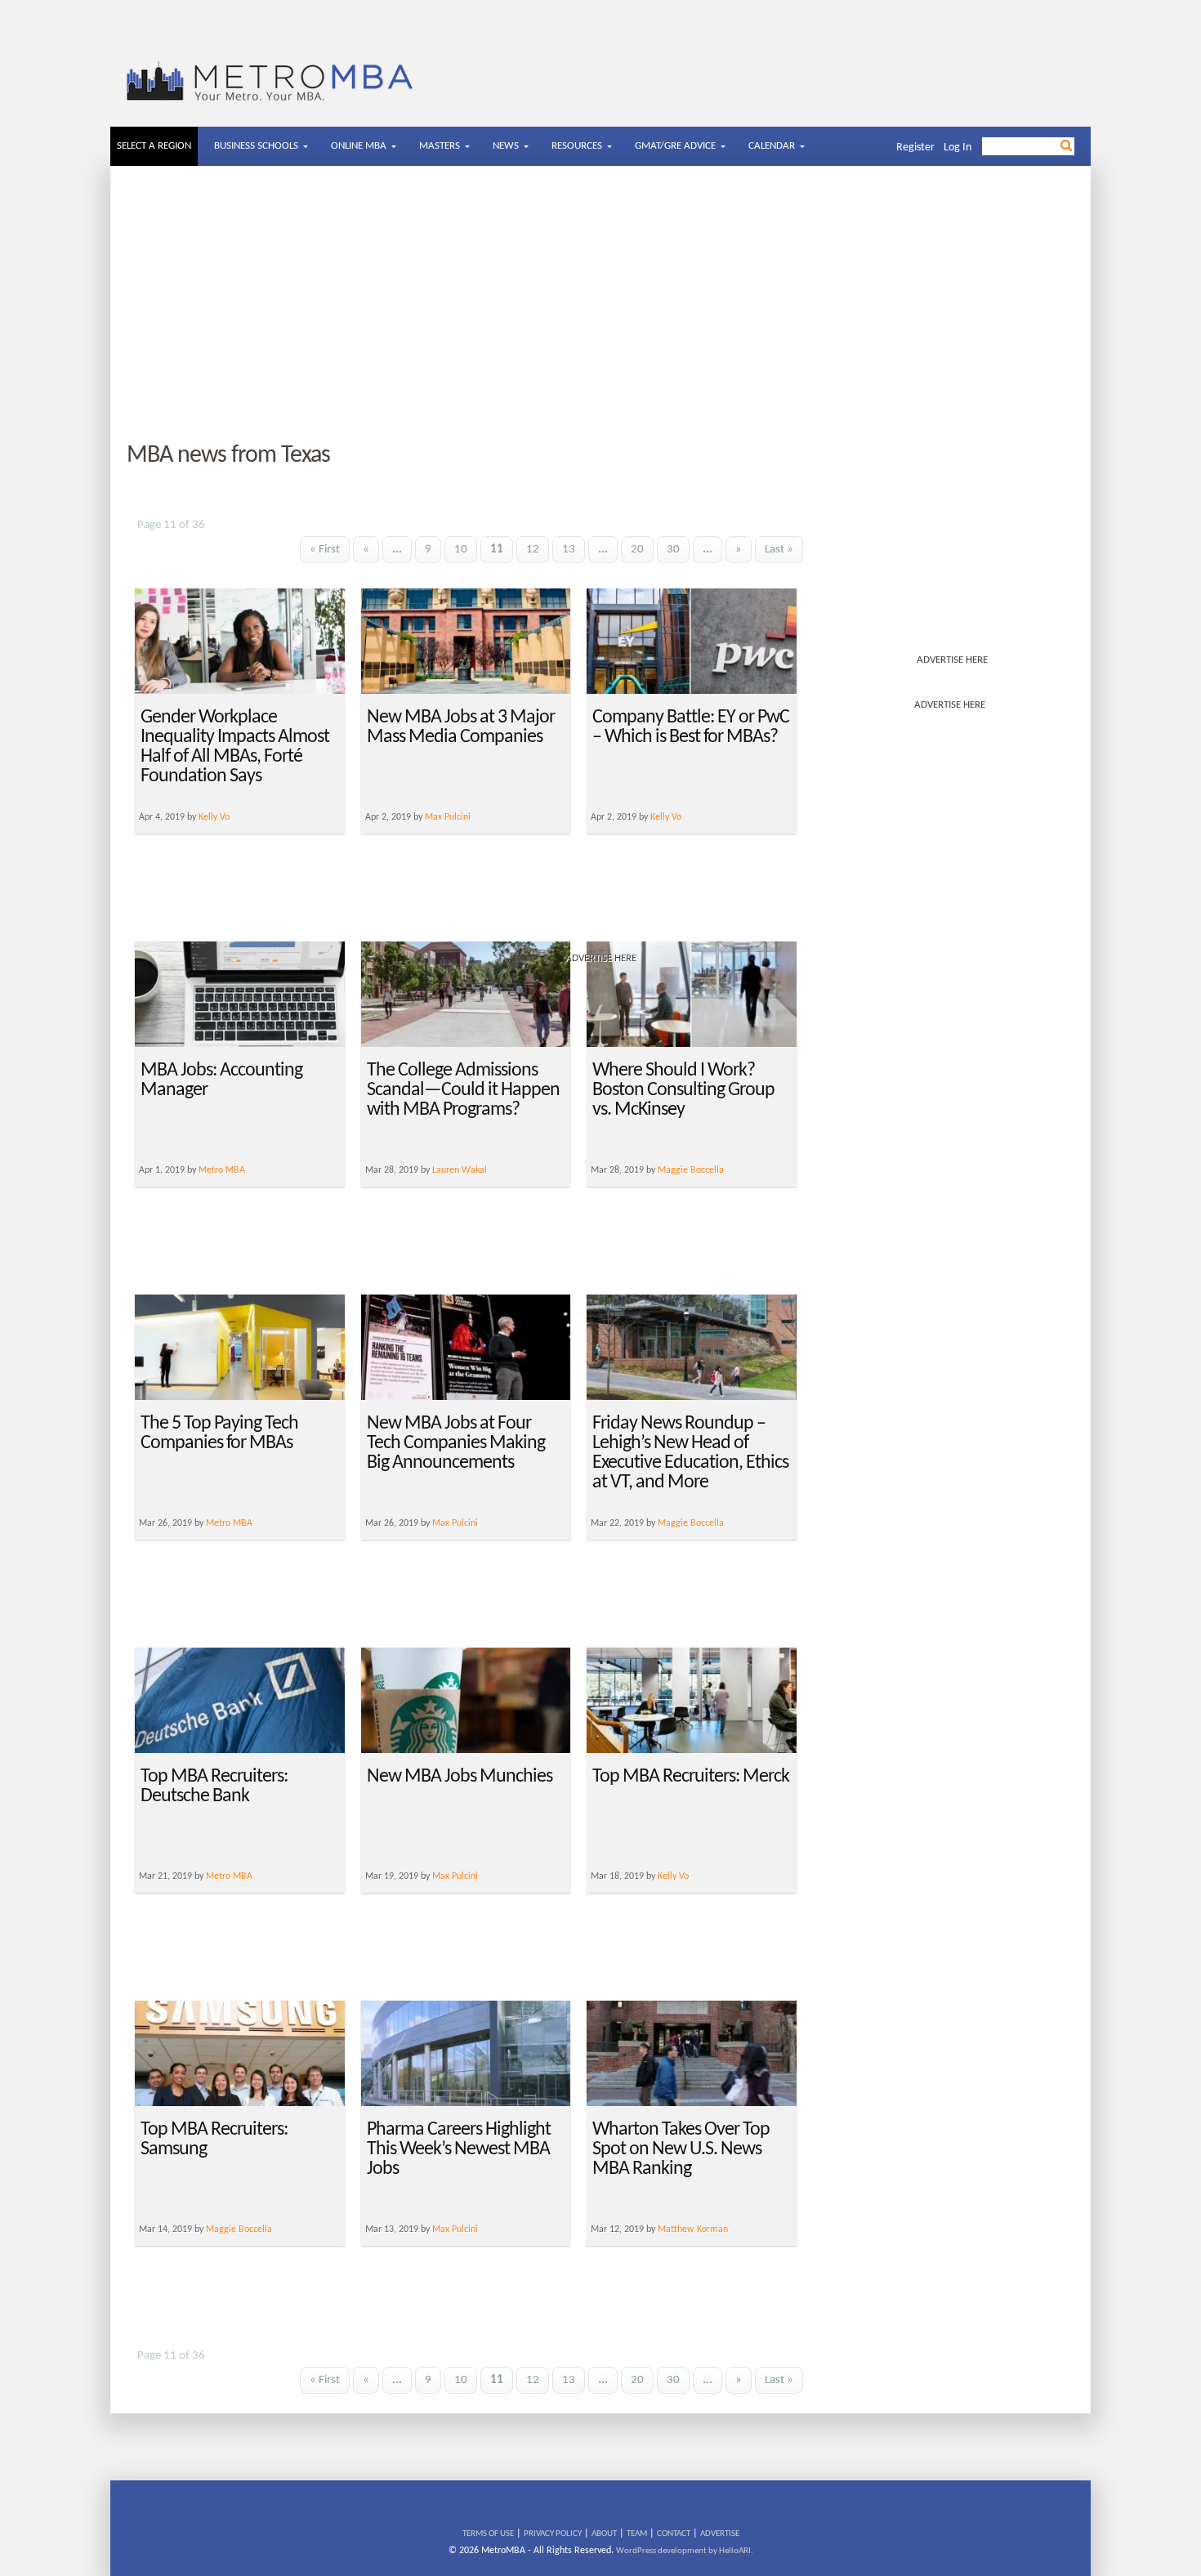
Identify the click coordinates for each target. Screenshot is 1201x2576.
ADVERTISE (720, 2534)
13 (569, 550)
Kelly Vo (673, 1876)
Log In (958, 148)
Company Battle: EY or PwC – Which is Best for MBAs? (691, 727)
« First (325, 550)
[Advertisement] (600, 305)
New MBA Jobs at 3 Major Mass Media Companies (461, 727)
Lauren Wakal (460, 1170)
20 (637, 550)
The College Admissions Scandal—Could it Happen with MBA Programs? (463, 1090)
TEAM (637, 2534)
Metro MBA (222, 1170)
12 (533, 550)
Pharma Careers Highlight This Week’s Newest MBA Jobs (459, 2149)
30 (673, 550)
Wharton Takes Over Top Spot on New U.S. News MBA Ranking (681, 2149)
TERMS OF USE (488, 2534)
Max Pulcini (455, 1523)
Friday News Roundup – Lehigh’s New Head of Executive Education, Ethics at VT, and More (690, 1453)
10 (461, 550)
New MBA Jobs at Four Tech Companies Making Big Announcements (456, 1443)
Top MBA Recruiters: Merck (691, 1777)
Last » (779, 550)
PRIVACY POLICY (553, 2534)
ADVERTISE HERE (952, 660)
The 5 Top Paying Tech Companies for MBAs (219, 1433)
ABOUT (604, 2534)
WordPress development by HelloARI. (685, 2551)
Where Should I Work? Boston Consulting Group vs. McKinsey (683, 1090)
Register (915, 148)
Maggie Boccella (691, 1170)
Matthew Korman (693, 2229)
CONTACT (674, 2534)
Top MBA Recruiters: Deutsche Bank (214, 1787)
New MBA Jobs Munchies (460, 1777)
